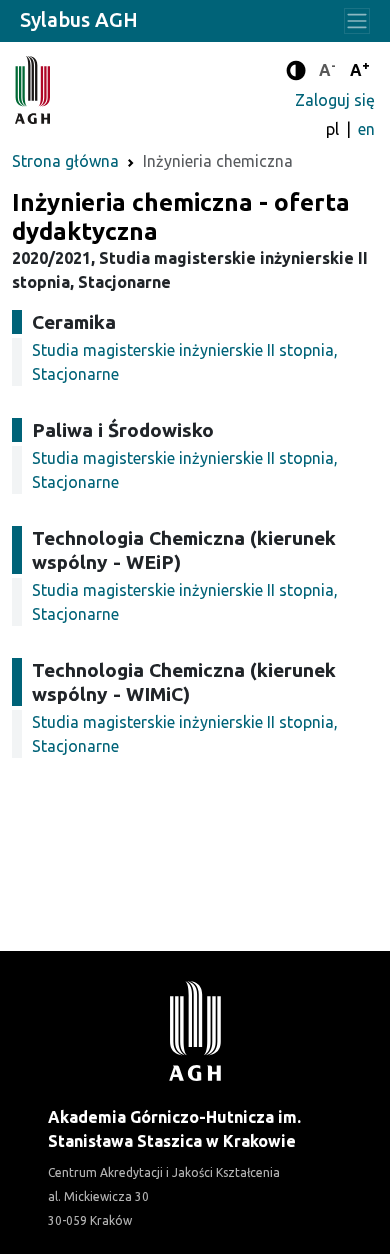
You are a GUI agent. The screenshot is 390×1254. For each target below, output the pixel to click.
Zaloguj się (335, 100)
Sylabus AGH (79, 19)
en (366, 129)
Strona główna (65, 161)
